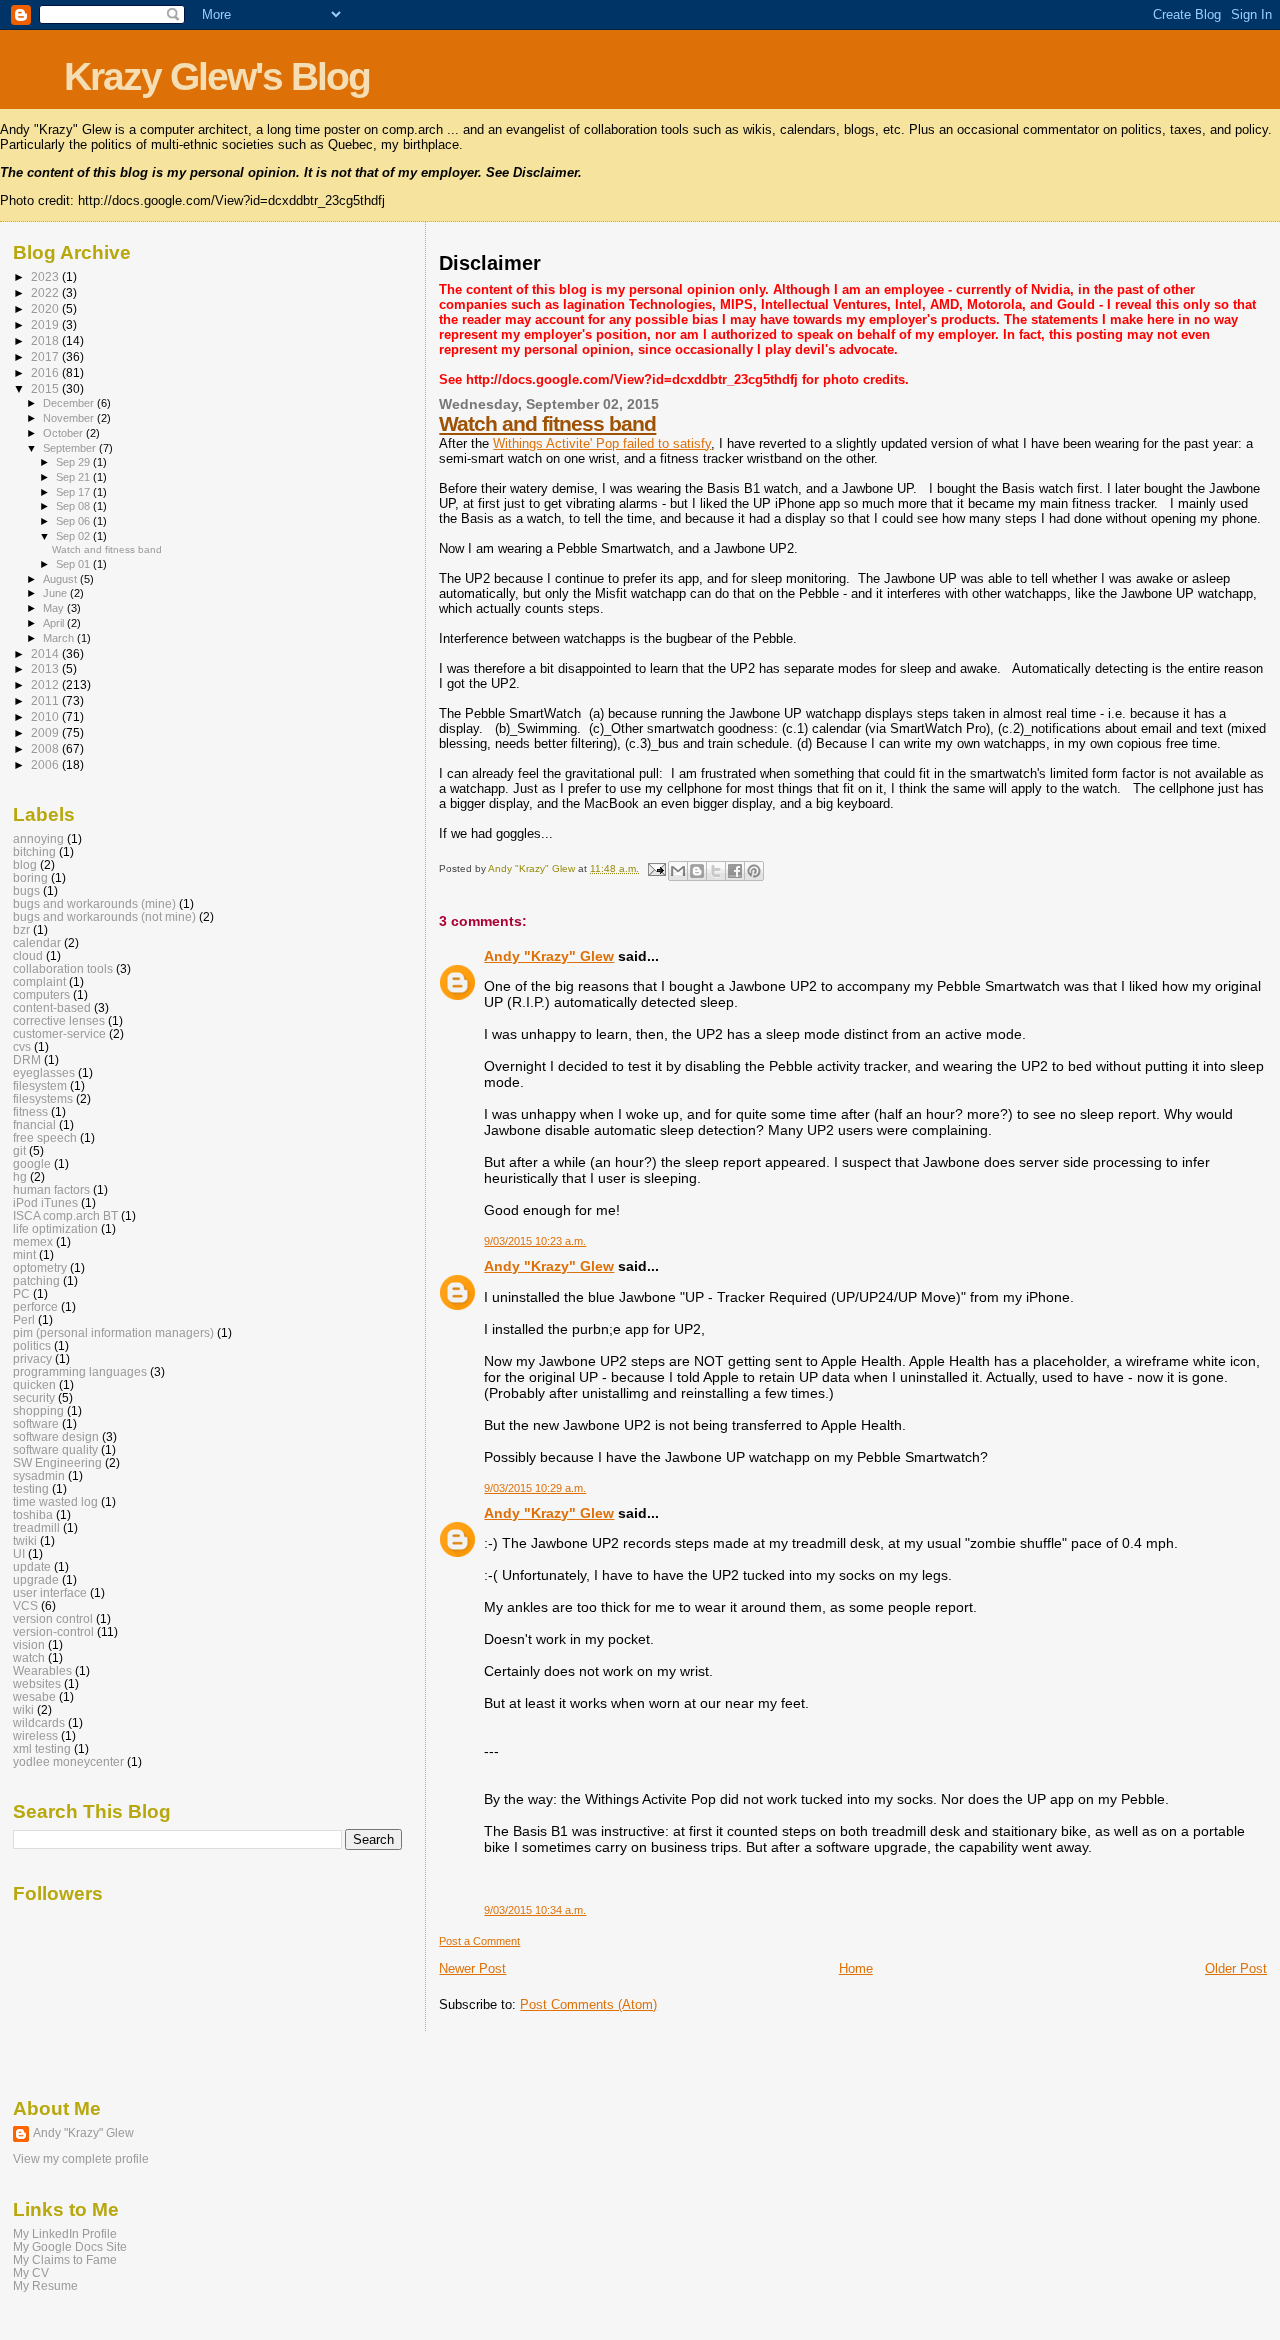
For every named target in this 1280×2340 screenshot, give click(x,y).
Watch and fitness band (547, 423)
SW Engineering (57, 1462)
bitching (34, 851)
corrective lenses (59, 1020)
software (36, 1423)
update (32, 1566)
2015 (46, 388)
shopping (38, 1410)
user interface (50, 1592)
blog (25, 864)
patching (36, 1280)
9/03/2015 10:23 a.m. (535, 1241)
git (19, 1150)
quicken (34, 1384)
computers (41, 994)
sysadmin (39, 1475)
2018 (46, 340)
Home (856, 1968)
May (55, 608)
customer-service (59, 1033)
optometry (40, 1267)
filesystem (40, 1085)
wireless (35, 1735)
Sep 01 (74, 564)
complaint (39, 981)
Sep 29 (74, 462)
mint (24, 1254)
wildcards (39, 1722)
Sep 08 (74, 506)
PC (21, 1293)
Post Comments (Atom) (588, 2004)
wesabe (34, 1696)
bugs (26, 890)
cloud (28, 955)
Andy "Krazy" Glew (549, 956)
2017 (46, 356)
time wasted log (55, 1501)
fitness (30, 1111)
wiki (23, 1709)
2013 (46, 668)
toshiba (33, 1514)
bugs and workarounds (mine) (94, 903)
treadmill (36, 1527)
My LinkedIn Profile (65, 2233)
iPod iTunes (45, 1202)
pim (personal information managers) (113, 1332)
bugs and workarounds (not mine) (104, 916)
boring (30, 877)
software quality (55, 1449)
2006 (46, 764)
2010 (46, 716)
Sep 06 (74, 521)
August (61, 579)
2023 (46, 276)
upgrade (36, 1579)
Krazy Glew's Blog (217, 76)
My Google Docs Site (70, 2246)
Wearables (42, 1670)
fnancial (34, 1124)
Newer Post (472, 1968)
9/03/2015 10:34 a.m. (535, 1910)
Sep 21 (74, 477)
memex (33, 1241)
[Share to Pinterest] (754, 871)
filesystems (43, 1098)
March (60, 638)
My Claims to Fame (65, 2259)
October (64, 433)
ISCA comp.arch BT (65, 1215)
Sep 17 (74, 492)
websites (37, 1683)
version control (53, 1618)
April (55, 623)
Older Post (1236, 1968)
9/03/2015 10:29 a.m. (535, 1488)
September (71, 448)
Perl (24, 1319)
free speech (45, 1137)
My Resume (45, 2285)
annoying (38, 838)
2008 (46, 748)
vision (29, 1644)
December (70, 403)
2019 (46, 324)
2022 (46, 292)
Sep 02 (74, 536)
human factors (51, 1189)
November (70, 418)
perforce (35, 1306)
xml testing (42, 1748)
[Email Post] (655, 868)
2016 (46, 372)
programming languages (80, 1371)
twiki (25, 1540)
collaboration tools (63, 968)
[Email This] (678, 871)
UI (19, 1553)
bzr (21, 929)
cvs (22, 1046)
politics (32, 1345)
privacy (32, 1358)
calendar (37, 942)
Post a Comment (479, 1941)
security (34, 1397)
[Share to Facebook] (735, 871)
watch (29, 1657)
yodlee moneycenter (68, 1761)
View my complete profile (81, 2159)
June (56, 593)
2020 (46, 308)
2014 (46, 653)
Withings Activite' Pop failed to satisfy (602, 443)
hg (20, 1176)
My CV (31, 2272)
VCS (25, 1605)
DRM (27, 1059)
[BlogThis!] (697, 871)
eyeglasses (44, 1072)
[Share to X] (716, 871)
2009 (46, 732)
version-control (53, 1631)
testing (31, 1488)
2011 (46, 700)
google (32, 1163)
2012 (46, 684)
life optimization (55, 1228)
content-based (52, 1007)
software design (56, 1436)
